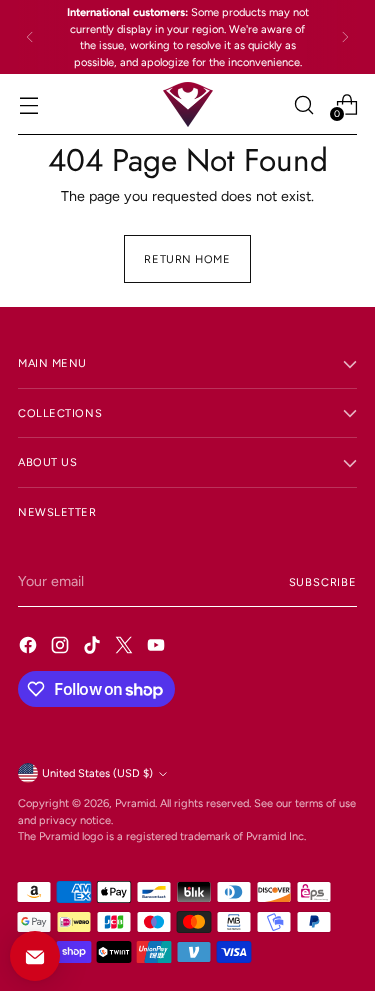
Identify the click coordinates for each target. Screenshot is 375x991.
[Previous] (30, 37)
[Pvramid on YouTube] (158, 648)
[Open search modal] (303, 104)
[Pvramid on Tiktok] (94, 648)
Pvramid (135, 803)
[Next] (345, 37)
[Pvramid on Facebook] (30, 648)
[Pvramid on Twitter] (126, 648)
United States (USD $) (97, 773)
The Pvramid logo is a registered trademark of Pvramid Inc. (162, 836)
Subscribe (323, 582)
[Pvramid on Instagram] (62, 648)
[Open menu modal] (28, 104)
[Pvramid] (188, 104)
